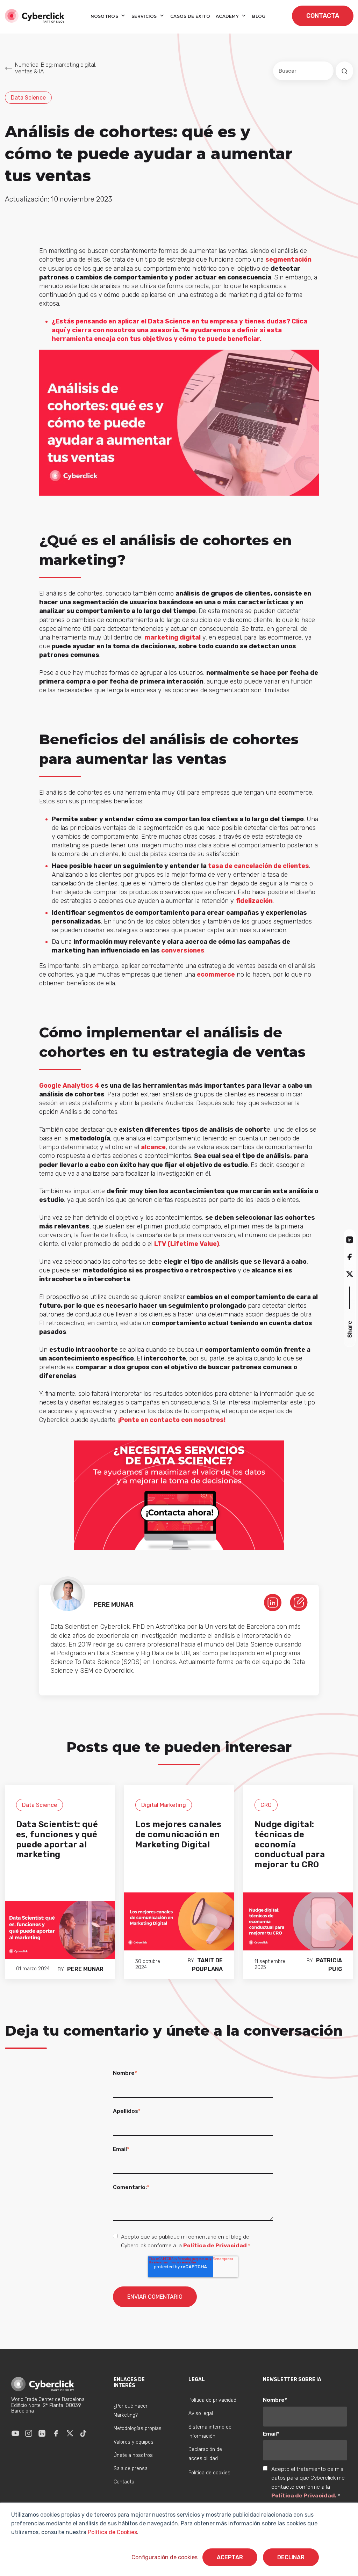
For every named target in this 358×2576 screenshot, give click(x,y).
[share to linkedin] (350, 1239)
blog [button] (259, 16)
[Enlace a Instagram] (29, 2433)
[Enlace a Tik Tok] (83, 2433)
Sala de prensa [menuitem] (131, 2469)
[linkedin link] (273, 1602)
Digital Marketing (164, 1805)
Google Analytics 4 (69, 1086)
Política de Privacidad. (305, 2495)
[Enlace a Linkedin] (42, 2433)
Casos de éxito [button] (190, 16)
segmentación (288, 260)
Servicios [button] (145, 16)
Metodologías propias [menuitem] (138, 2428)
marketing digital (173, 637)
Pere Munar (85, 1969)
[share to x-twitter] (350, 1274)
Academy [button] (228, 16)
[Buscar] (344, 71)
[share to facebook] (350, 1257)
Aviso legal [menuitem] (201, 2413)
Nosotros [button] (105, 16)
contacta (323, 16)
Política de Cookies (112, 2532)
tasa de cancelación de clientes (259, 866)
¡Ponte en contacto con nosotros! (172, 1420)
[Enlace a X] (70, 2433)
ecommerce (216, 975)
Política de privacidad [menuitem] (212, 2400)
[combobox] (303, 71)
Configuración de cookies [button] (164, 2557)
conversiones (183, 950)
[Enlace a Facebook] (56, 2433)
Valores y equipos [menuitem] (134, 2442)
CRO (266, 1805)
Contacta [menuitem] (124, 2482)
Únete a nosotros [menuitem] (133, 2455)
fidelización (254, 901)
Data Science (28, 98)
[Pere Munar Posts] (299, 1602)
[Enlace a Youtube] (15, 2433)
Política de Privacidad (215, 2245)
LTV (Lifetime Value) (187, 1244)
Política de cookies (209, 2473)
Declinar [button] (291, 2557)
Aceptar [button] (230, 2557)
